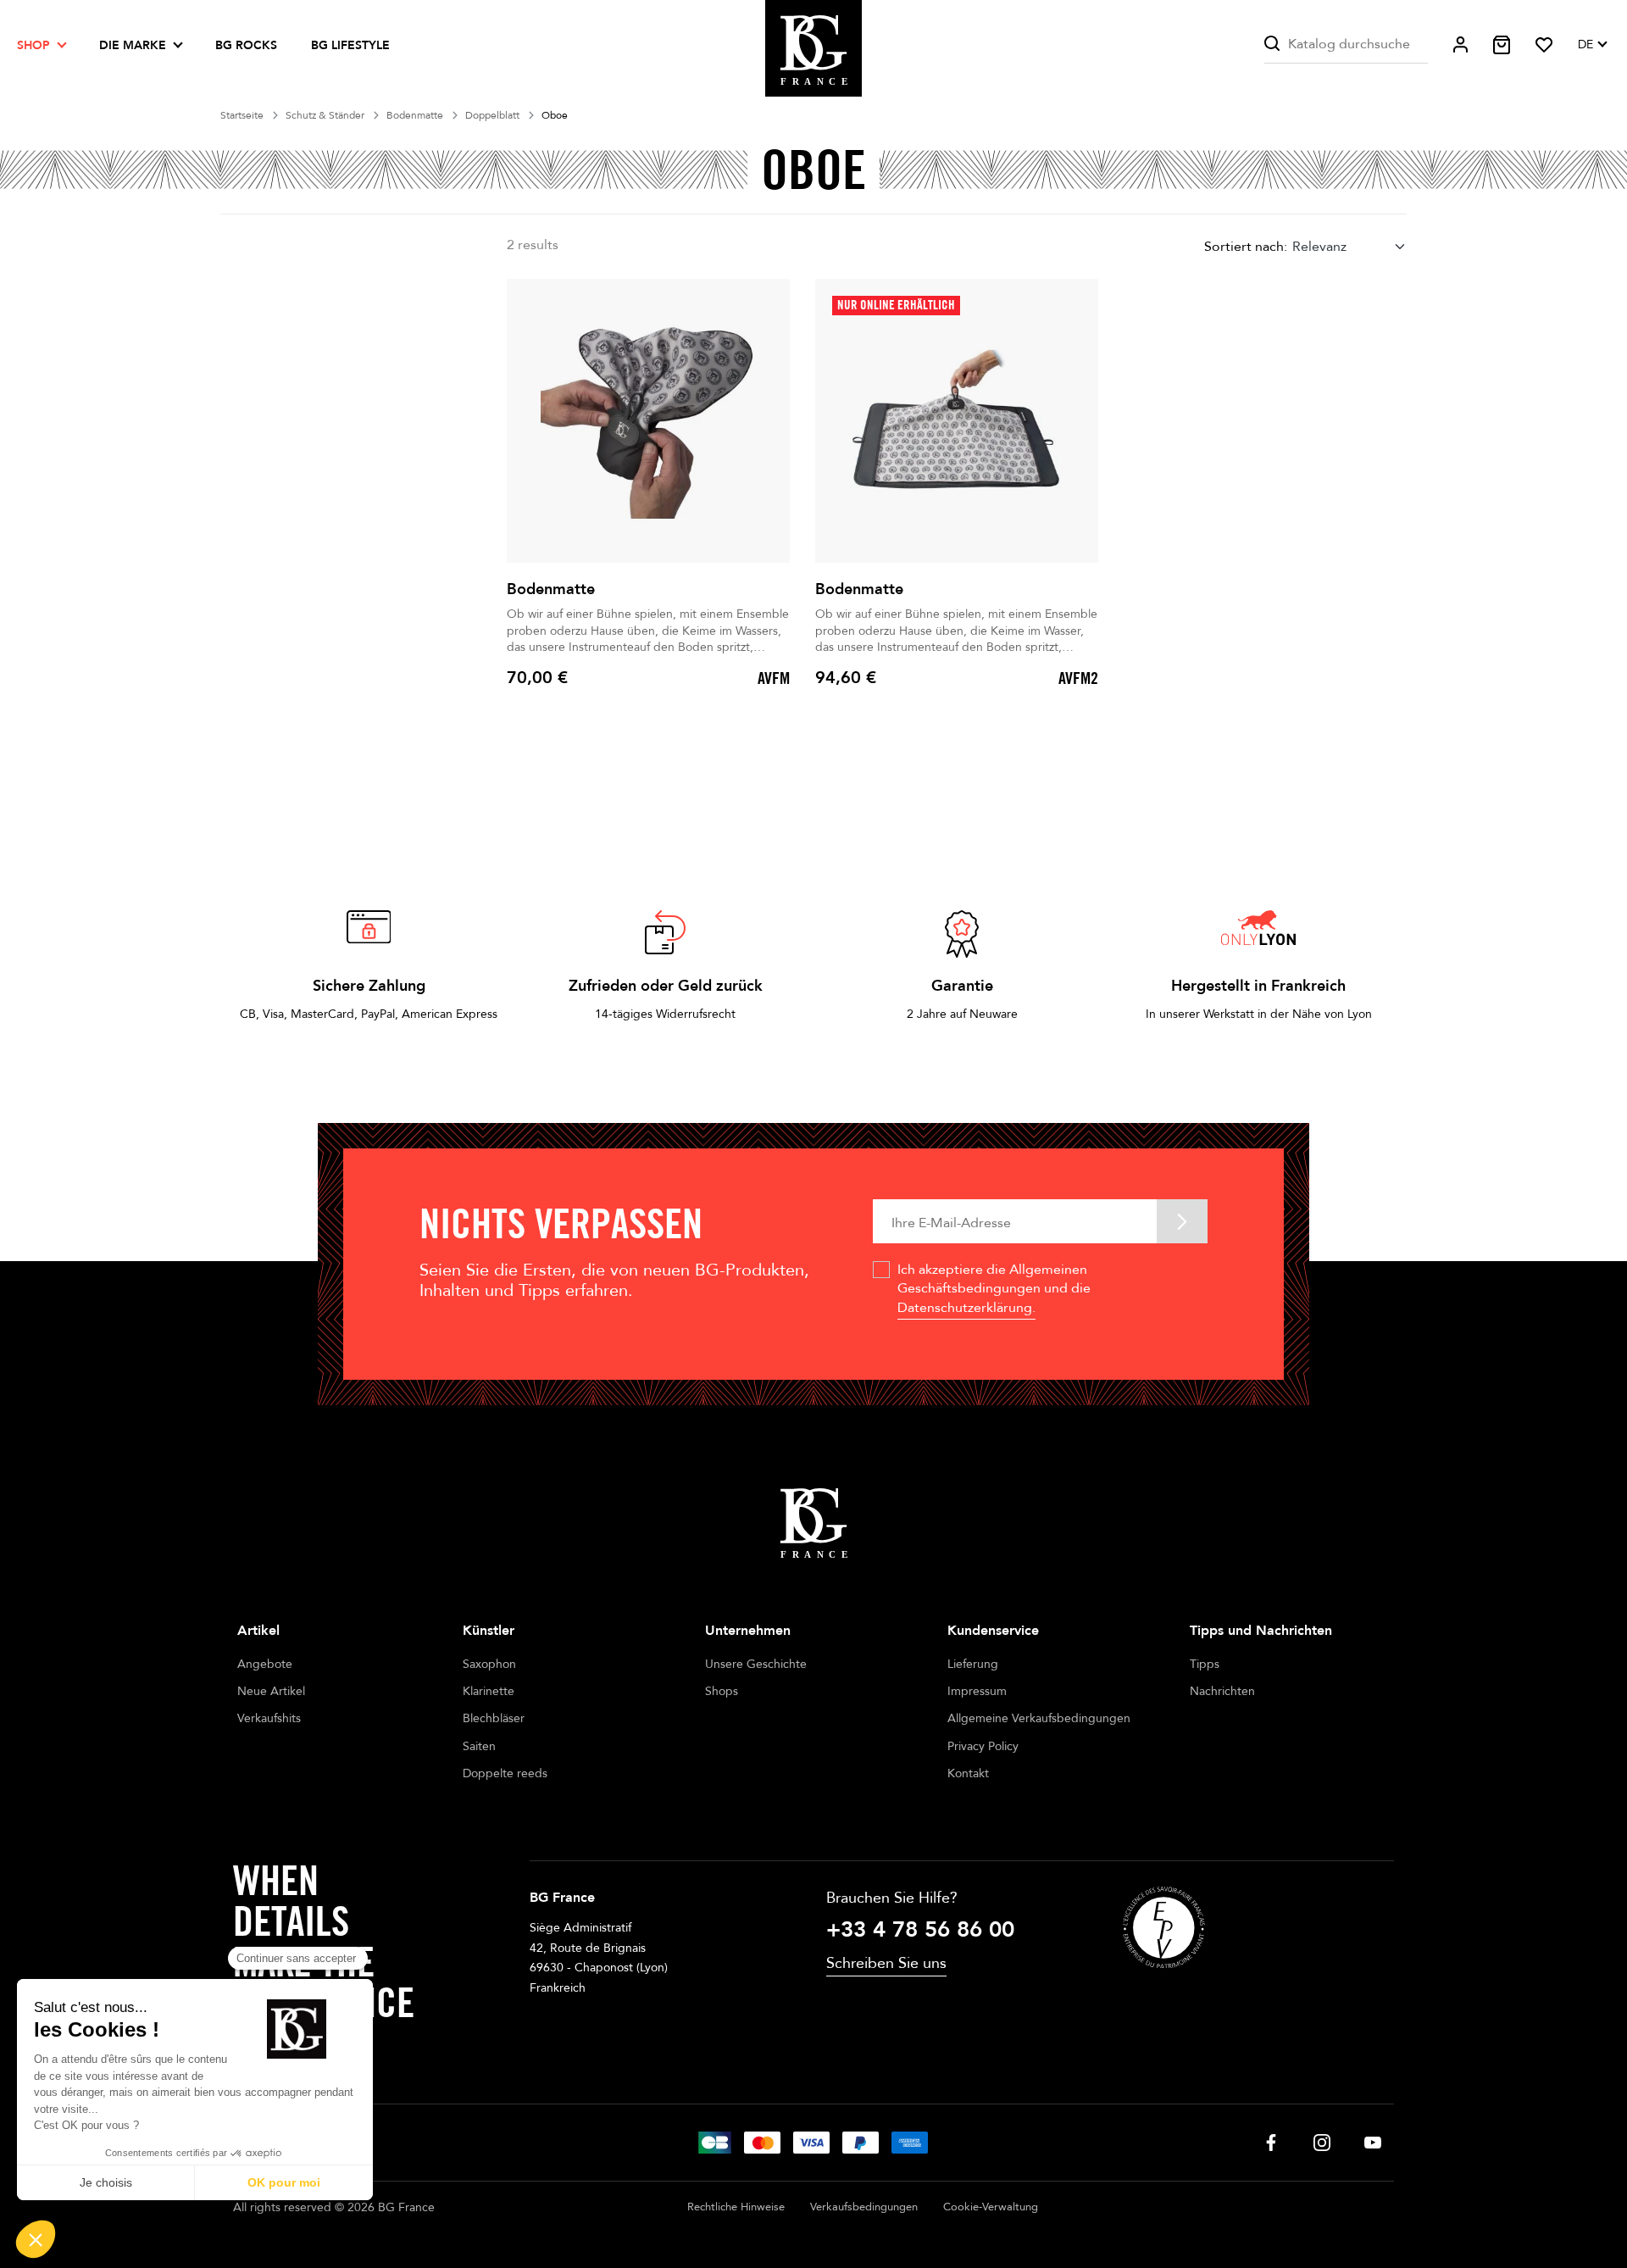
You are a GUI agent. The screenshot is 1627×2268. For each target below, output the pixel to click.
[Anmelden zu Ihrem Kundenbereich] (1460, 44)
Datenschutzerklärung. (966, 1308)
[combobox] (1349, 246)
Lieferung (973, 1664)
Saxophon (489, 1664)
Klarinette (489, 1691)
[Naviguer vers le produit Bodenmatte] (648, 421)
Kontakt (968, 1773)
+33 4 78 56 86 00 (920, 1930)
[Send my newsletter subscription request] (1182, 1221)
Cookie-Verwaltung (991, 2207)
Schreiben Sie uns (886, 1963)
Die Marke (133, 45)
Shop (33, 45)
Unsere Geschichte (756, 1664)
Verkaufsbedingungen (864, 2207)
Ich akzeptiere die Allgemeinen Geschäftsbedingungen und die (994, 1289)
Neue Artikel (271, 1691)
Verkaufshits (269, 1718)
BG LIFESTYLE (350, 45)
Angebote (265, 1664)
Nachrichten (1222, 1691)
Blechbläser (494, 1718)
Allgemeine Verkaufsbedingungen (1039, 1718)
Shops (722, 1691)
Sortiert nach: (1246, 247)
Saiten (479, 1746)
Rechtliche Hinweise (736, 2207)
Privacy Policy (983, 1746)
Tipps (1205, 1664)
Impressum (977, 1691)
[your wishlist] (1544, 45)
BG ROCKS (246, 45)
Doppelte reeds (505, 1773)
